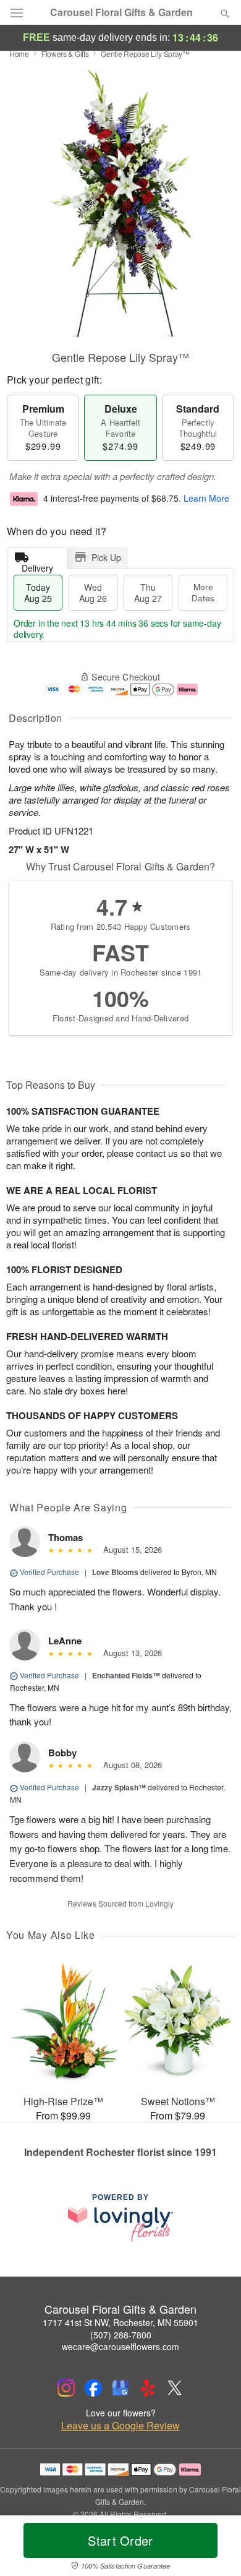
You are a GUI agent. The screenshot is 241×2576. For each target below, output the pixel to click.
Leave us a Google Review (120, 2426)
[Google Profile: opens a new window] (120, 2388)
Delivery (37, 565)
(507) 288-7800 (121, 2335)
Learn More (206, 498)
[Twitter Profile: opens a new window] (175, 2388)
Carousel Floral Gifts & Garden (121, 12)
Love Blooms (115, 1572)
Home (19, 54)
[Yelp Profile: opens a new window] (148, 2388)
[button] (215, 2548)
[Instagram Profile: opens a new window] (66, 2388)
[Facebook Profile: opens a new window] (93, 2388)
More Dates (203, 592)
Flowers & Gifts (65, 54)
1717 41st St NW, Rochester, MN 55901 (120, 2322)
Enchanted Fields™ (126, 1675)
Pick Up (106, 557)
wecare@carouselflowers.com (120, 2346)
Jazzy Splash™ (119, 1787)
